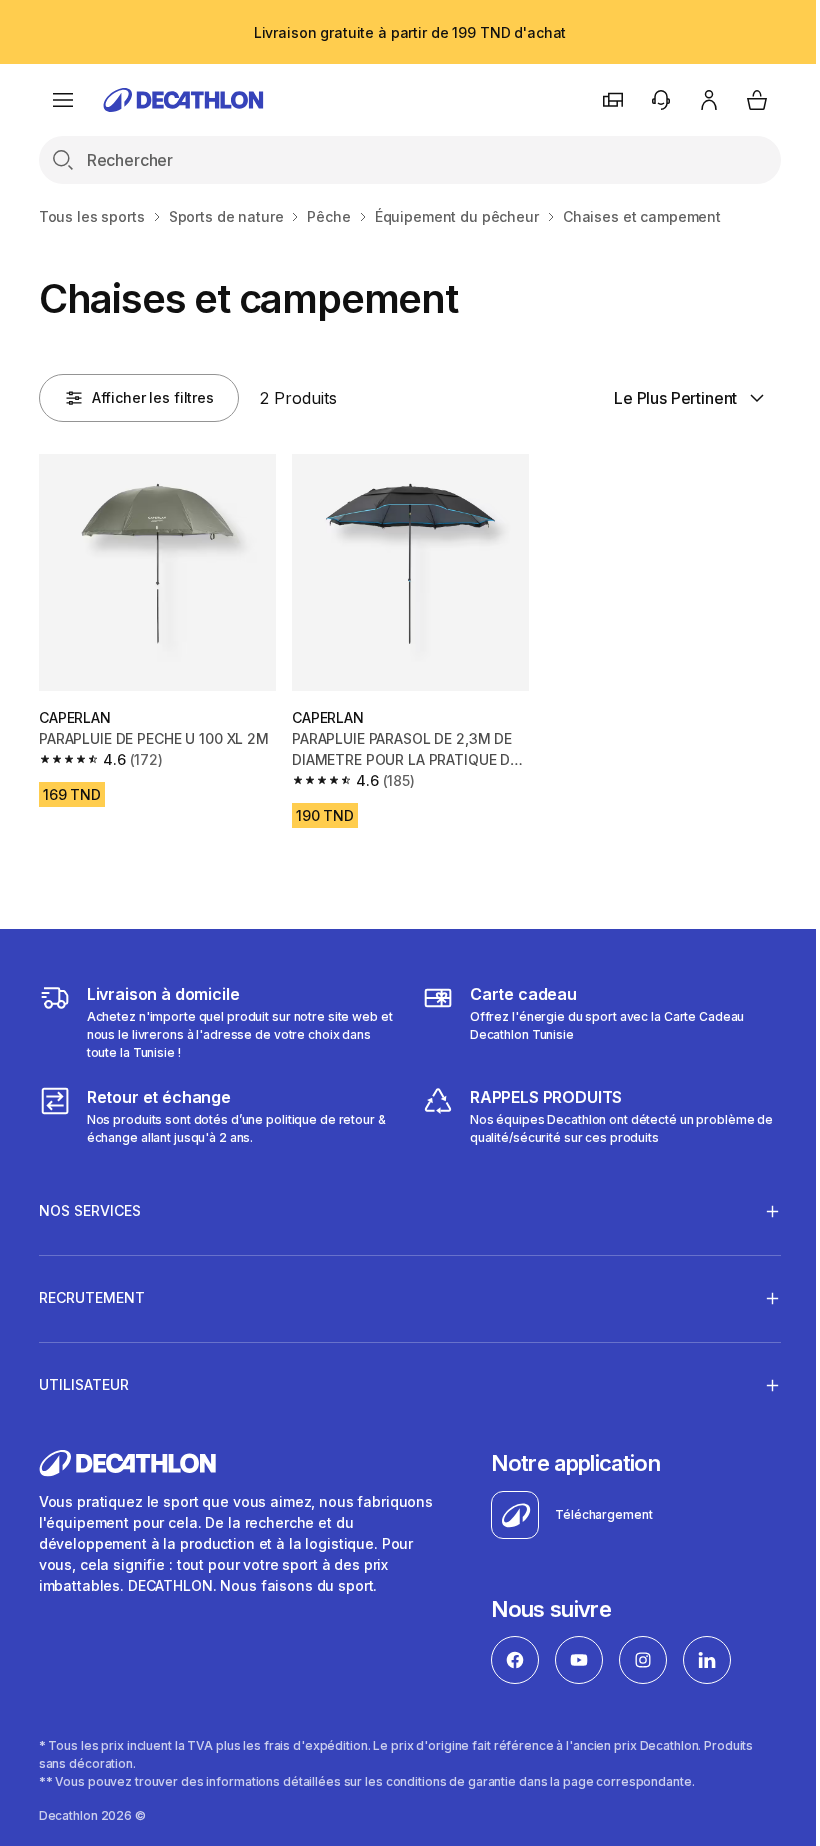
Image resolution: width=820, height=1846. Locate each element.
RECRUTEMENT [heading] (92, 1292)
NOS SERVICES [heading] (90, 1205)
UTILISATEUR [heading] (84, 1379)
